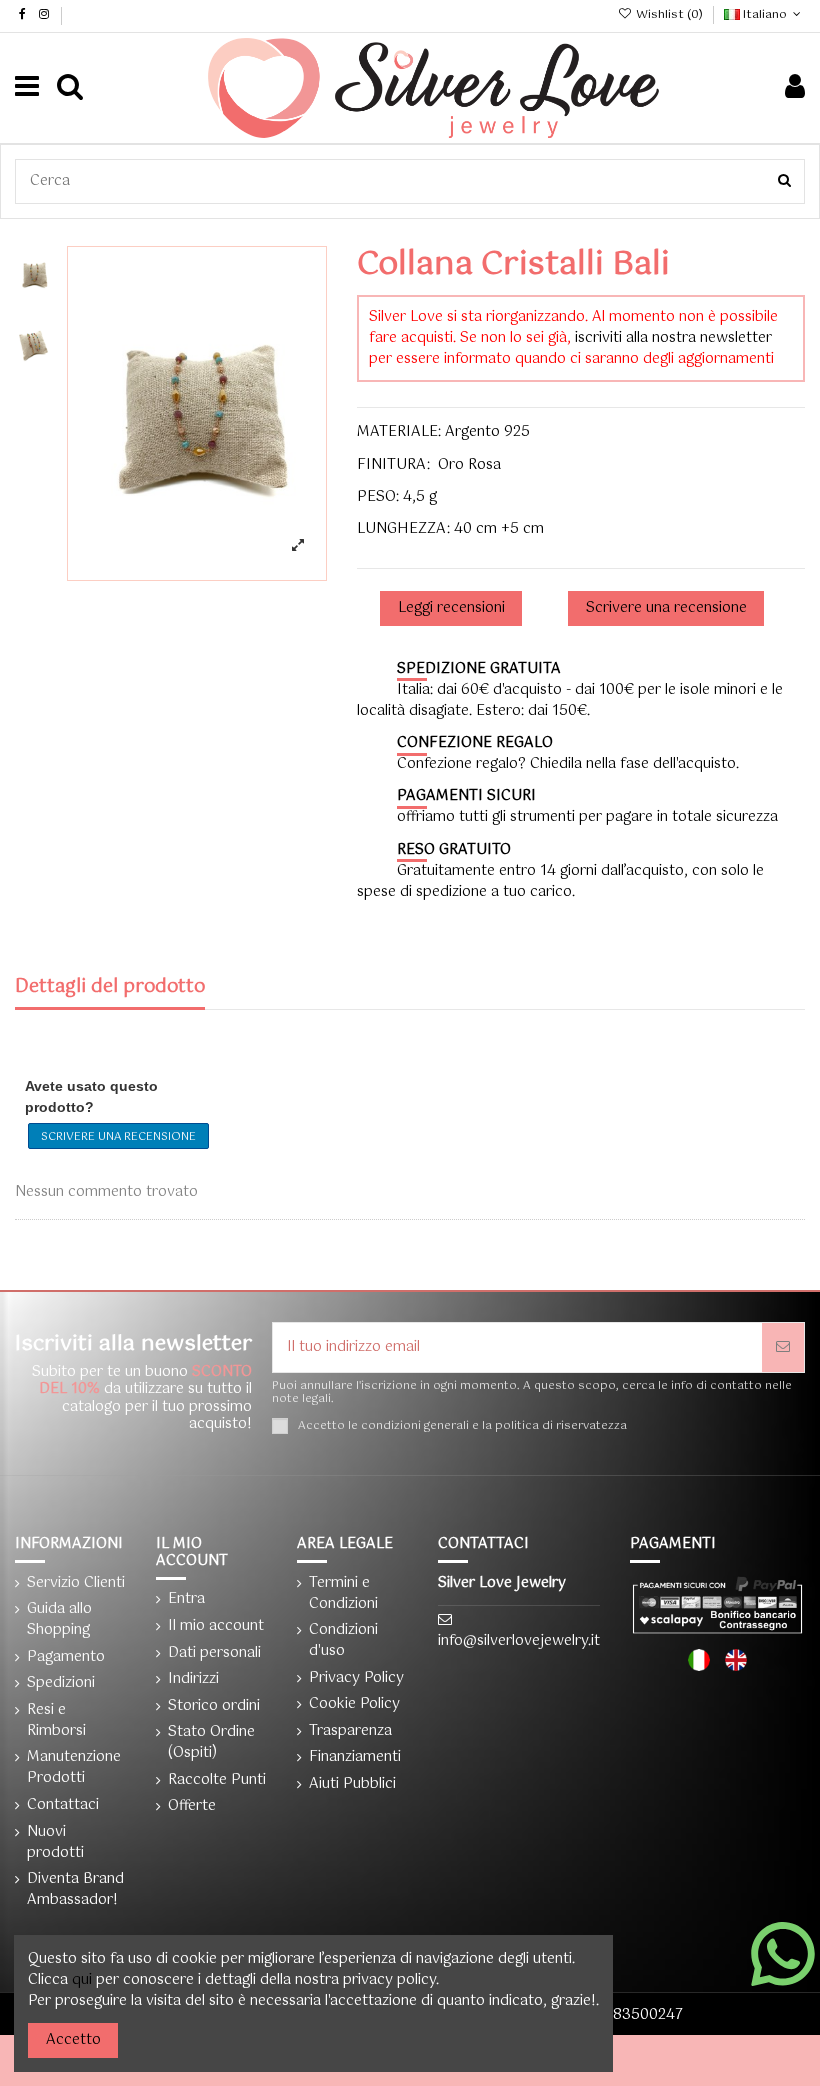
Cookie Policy (354, 1704)
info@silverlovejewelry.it (519, 1641)
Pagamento (66, 1657)
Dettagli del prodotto (110, 989)
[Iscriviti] (783, 1347)
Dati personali (214, 1653)
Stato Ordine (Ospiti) (211, 1743)
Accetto (73, 2040)
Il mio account (216, 1626)
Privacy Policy (356, 1678)
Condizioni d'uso (343, 1641)
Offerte (192, 1806)
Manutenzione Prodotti (74, 1768)
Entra (186, 1599)
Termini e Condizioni (343, 1594)
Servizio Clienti (76, 1583)
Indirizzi (193, 1679)
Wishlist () (669, 15)
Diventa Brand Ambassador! (75, 1890)
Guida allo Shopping (59, 1620)
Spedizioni (61, 1683)
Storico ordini (214, 1706)
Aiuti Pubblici (352, 1784)
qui (82, 1980)
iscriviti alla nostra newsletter (673, 338)
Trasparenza (350, 1731)
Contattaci (63, 1805)
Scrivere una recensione (118, 1137)
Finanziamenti (355, 1757)
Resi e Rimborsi (56, 1721)
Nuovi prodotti (55, 1843)
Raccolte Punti (217, 1780)
